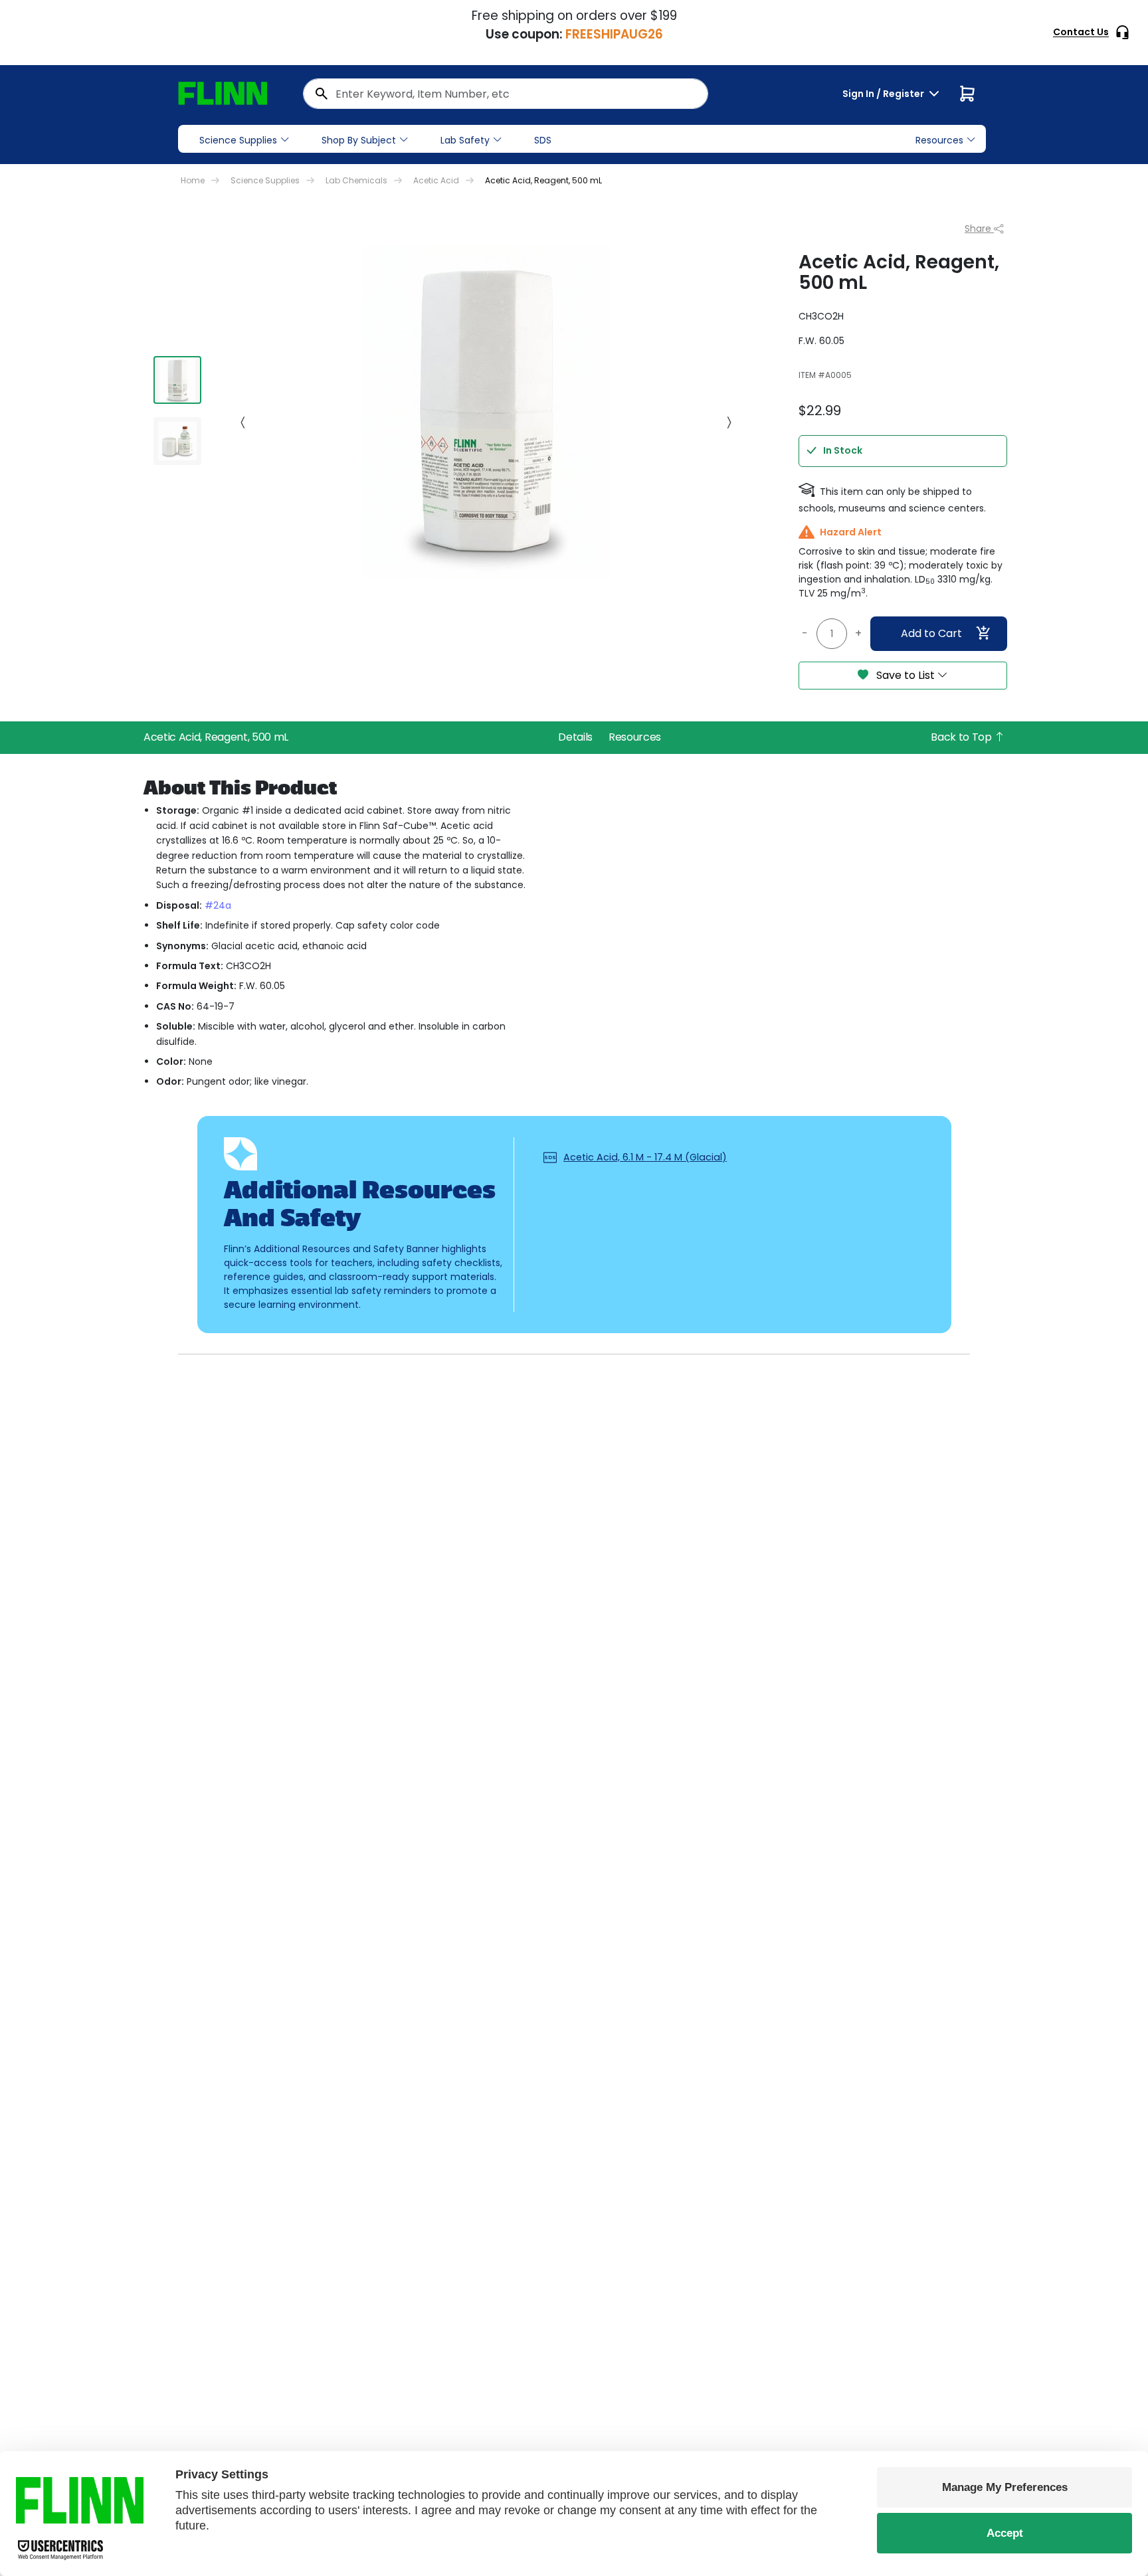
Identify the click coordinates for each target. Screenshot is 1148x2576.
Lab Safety (465, 140)
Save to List (906, 675)
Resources (635, 737)
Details (575, 737)
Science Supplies (238, 140)
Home (193, 180)
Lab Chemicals (356, 180)
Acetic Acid (436, 180)
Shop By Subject (359, 140)
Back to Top (962, 737)
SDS (543, 140)
